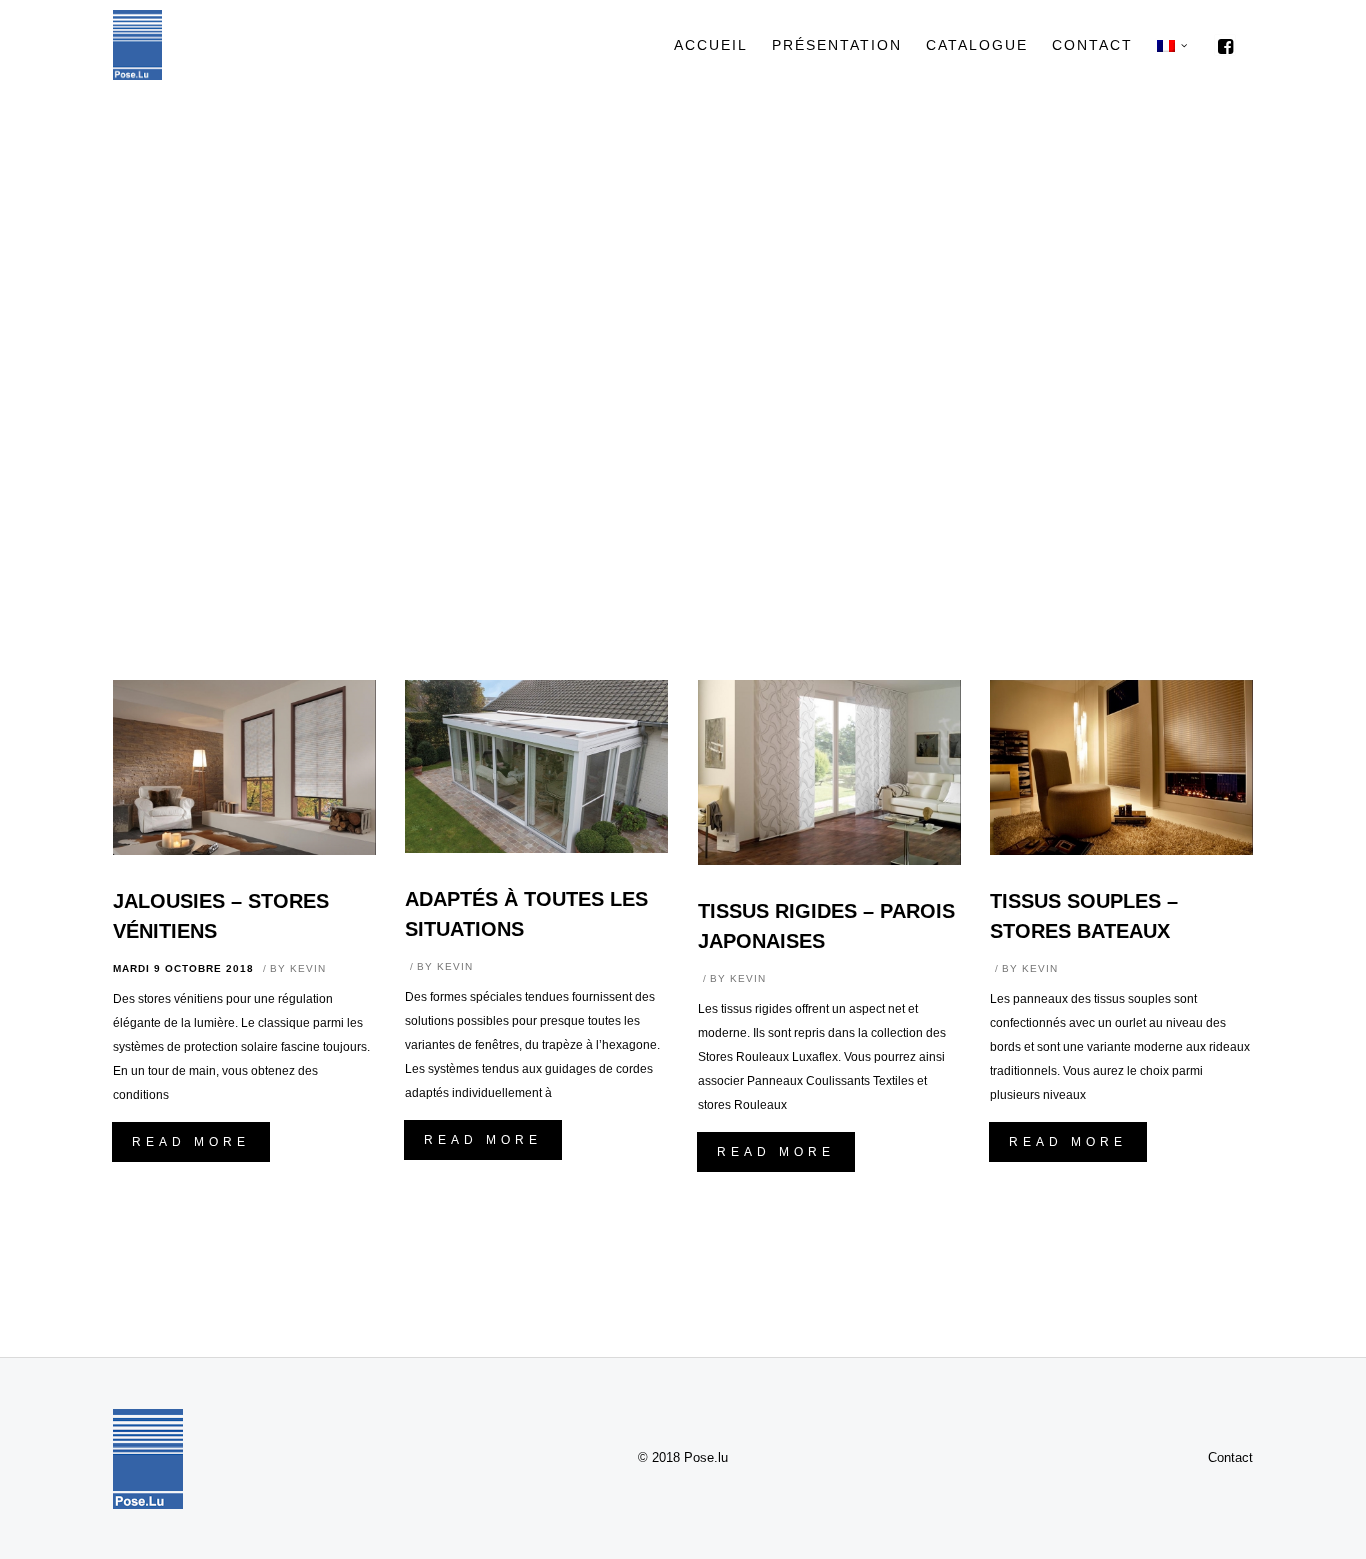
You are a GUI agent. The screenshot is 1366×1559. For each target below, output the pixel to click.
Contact (1092, 45)
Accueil (711, 45)
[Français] (1166, 45)
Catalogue (977, 45)
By (298, 968)
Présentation (837, 45)
